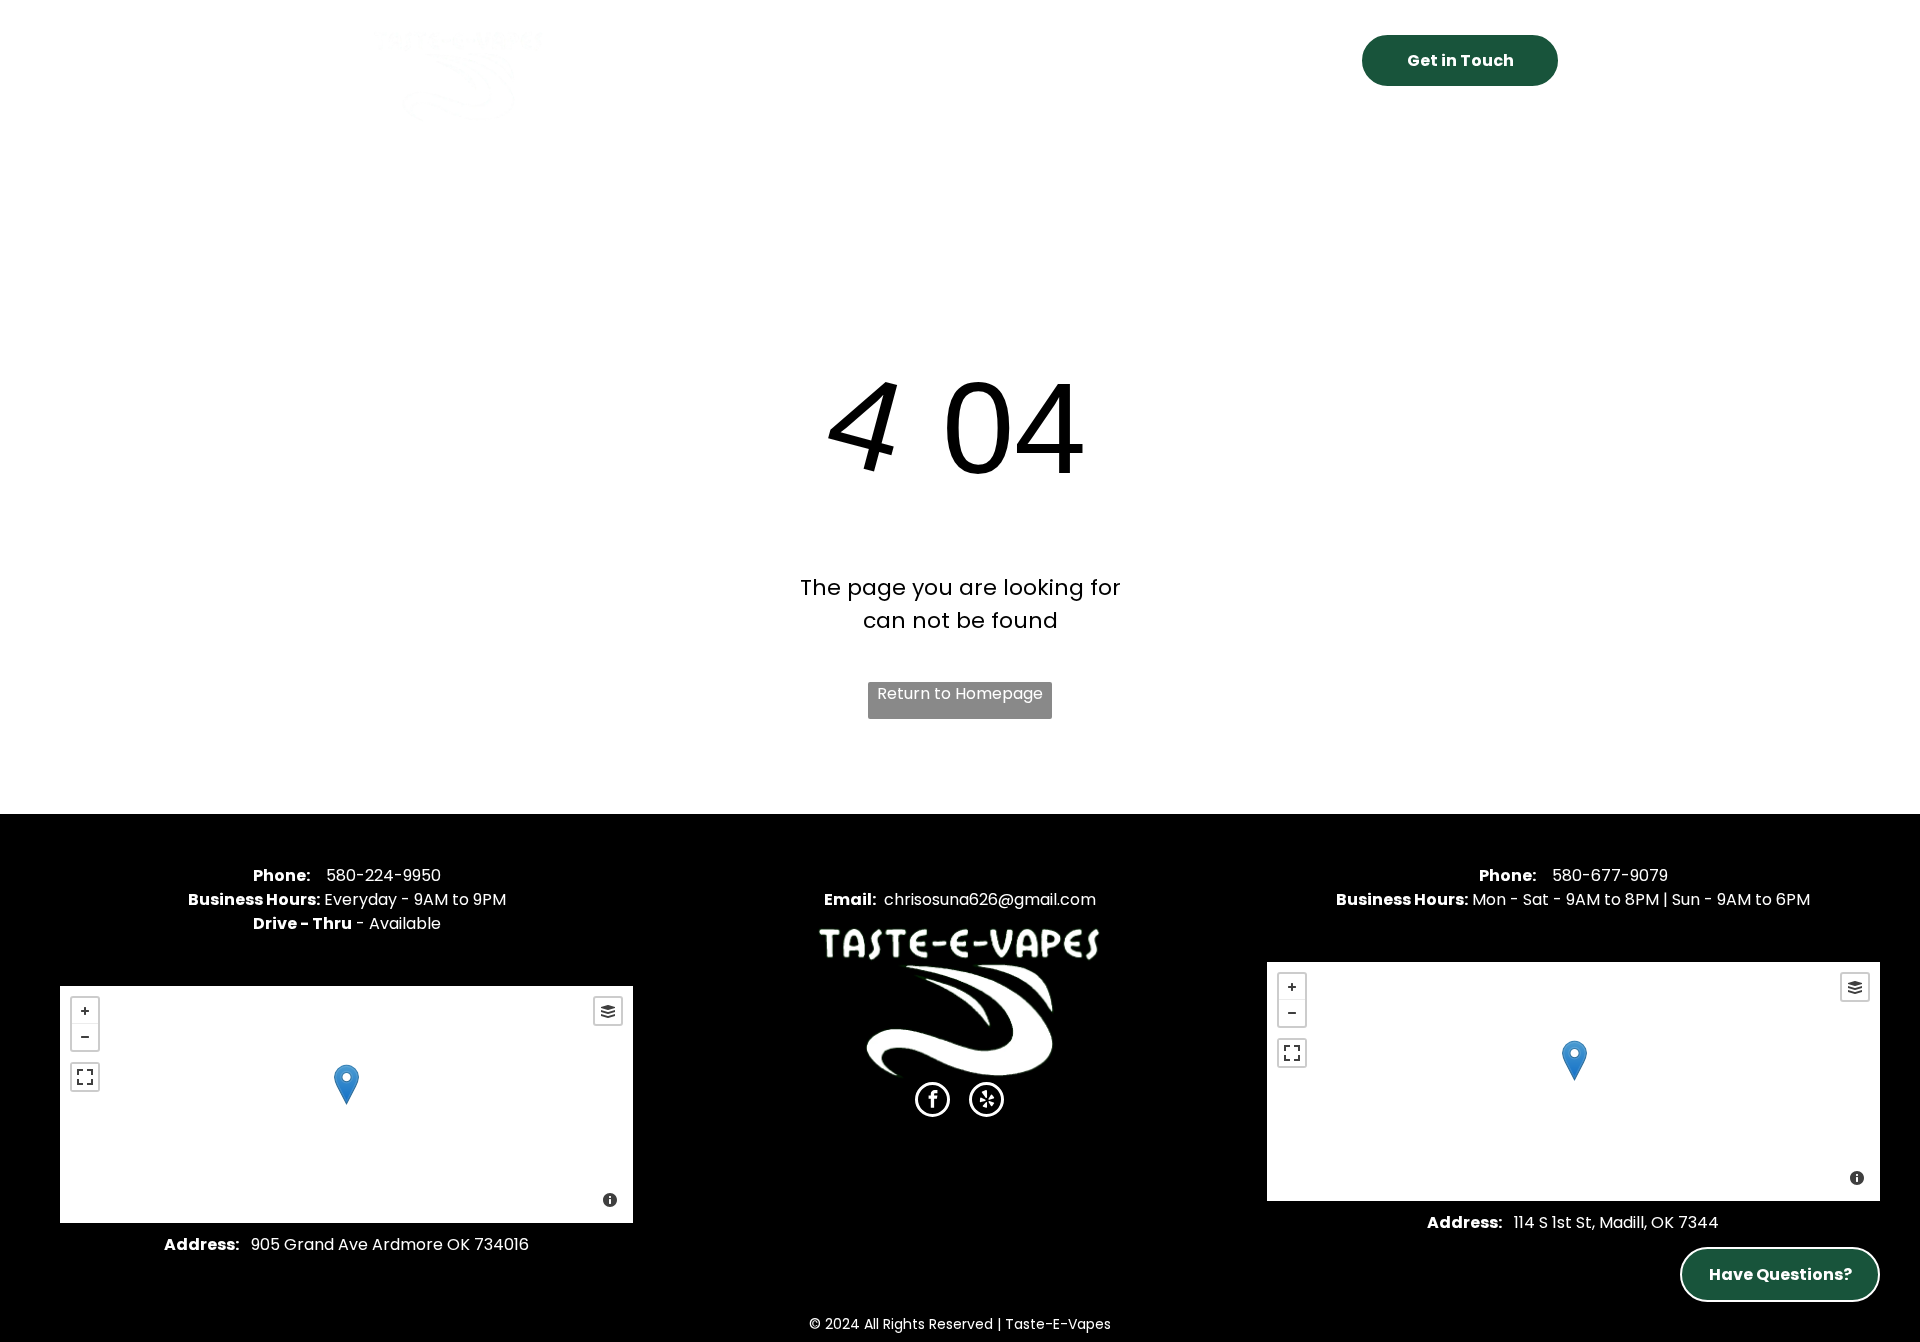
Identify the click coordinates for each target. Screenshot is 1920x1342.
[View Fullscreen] (85, 1077)
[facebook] (932, 1102)
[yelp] (986, 1102)
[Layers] (608, 1011)
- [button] (85, 1037)
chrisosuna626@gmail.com (990, 899)
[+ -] (346, 1104)
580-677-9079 (1610, 875)
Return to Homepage (960, 693)
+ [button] (85, 1011)
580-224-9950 (383, 875)
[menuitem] (702, 55)
